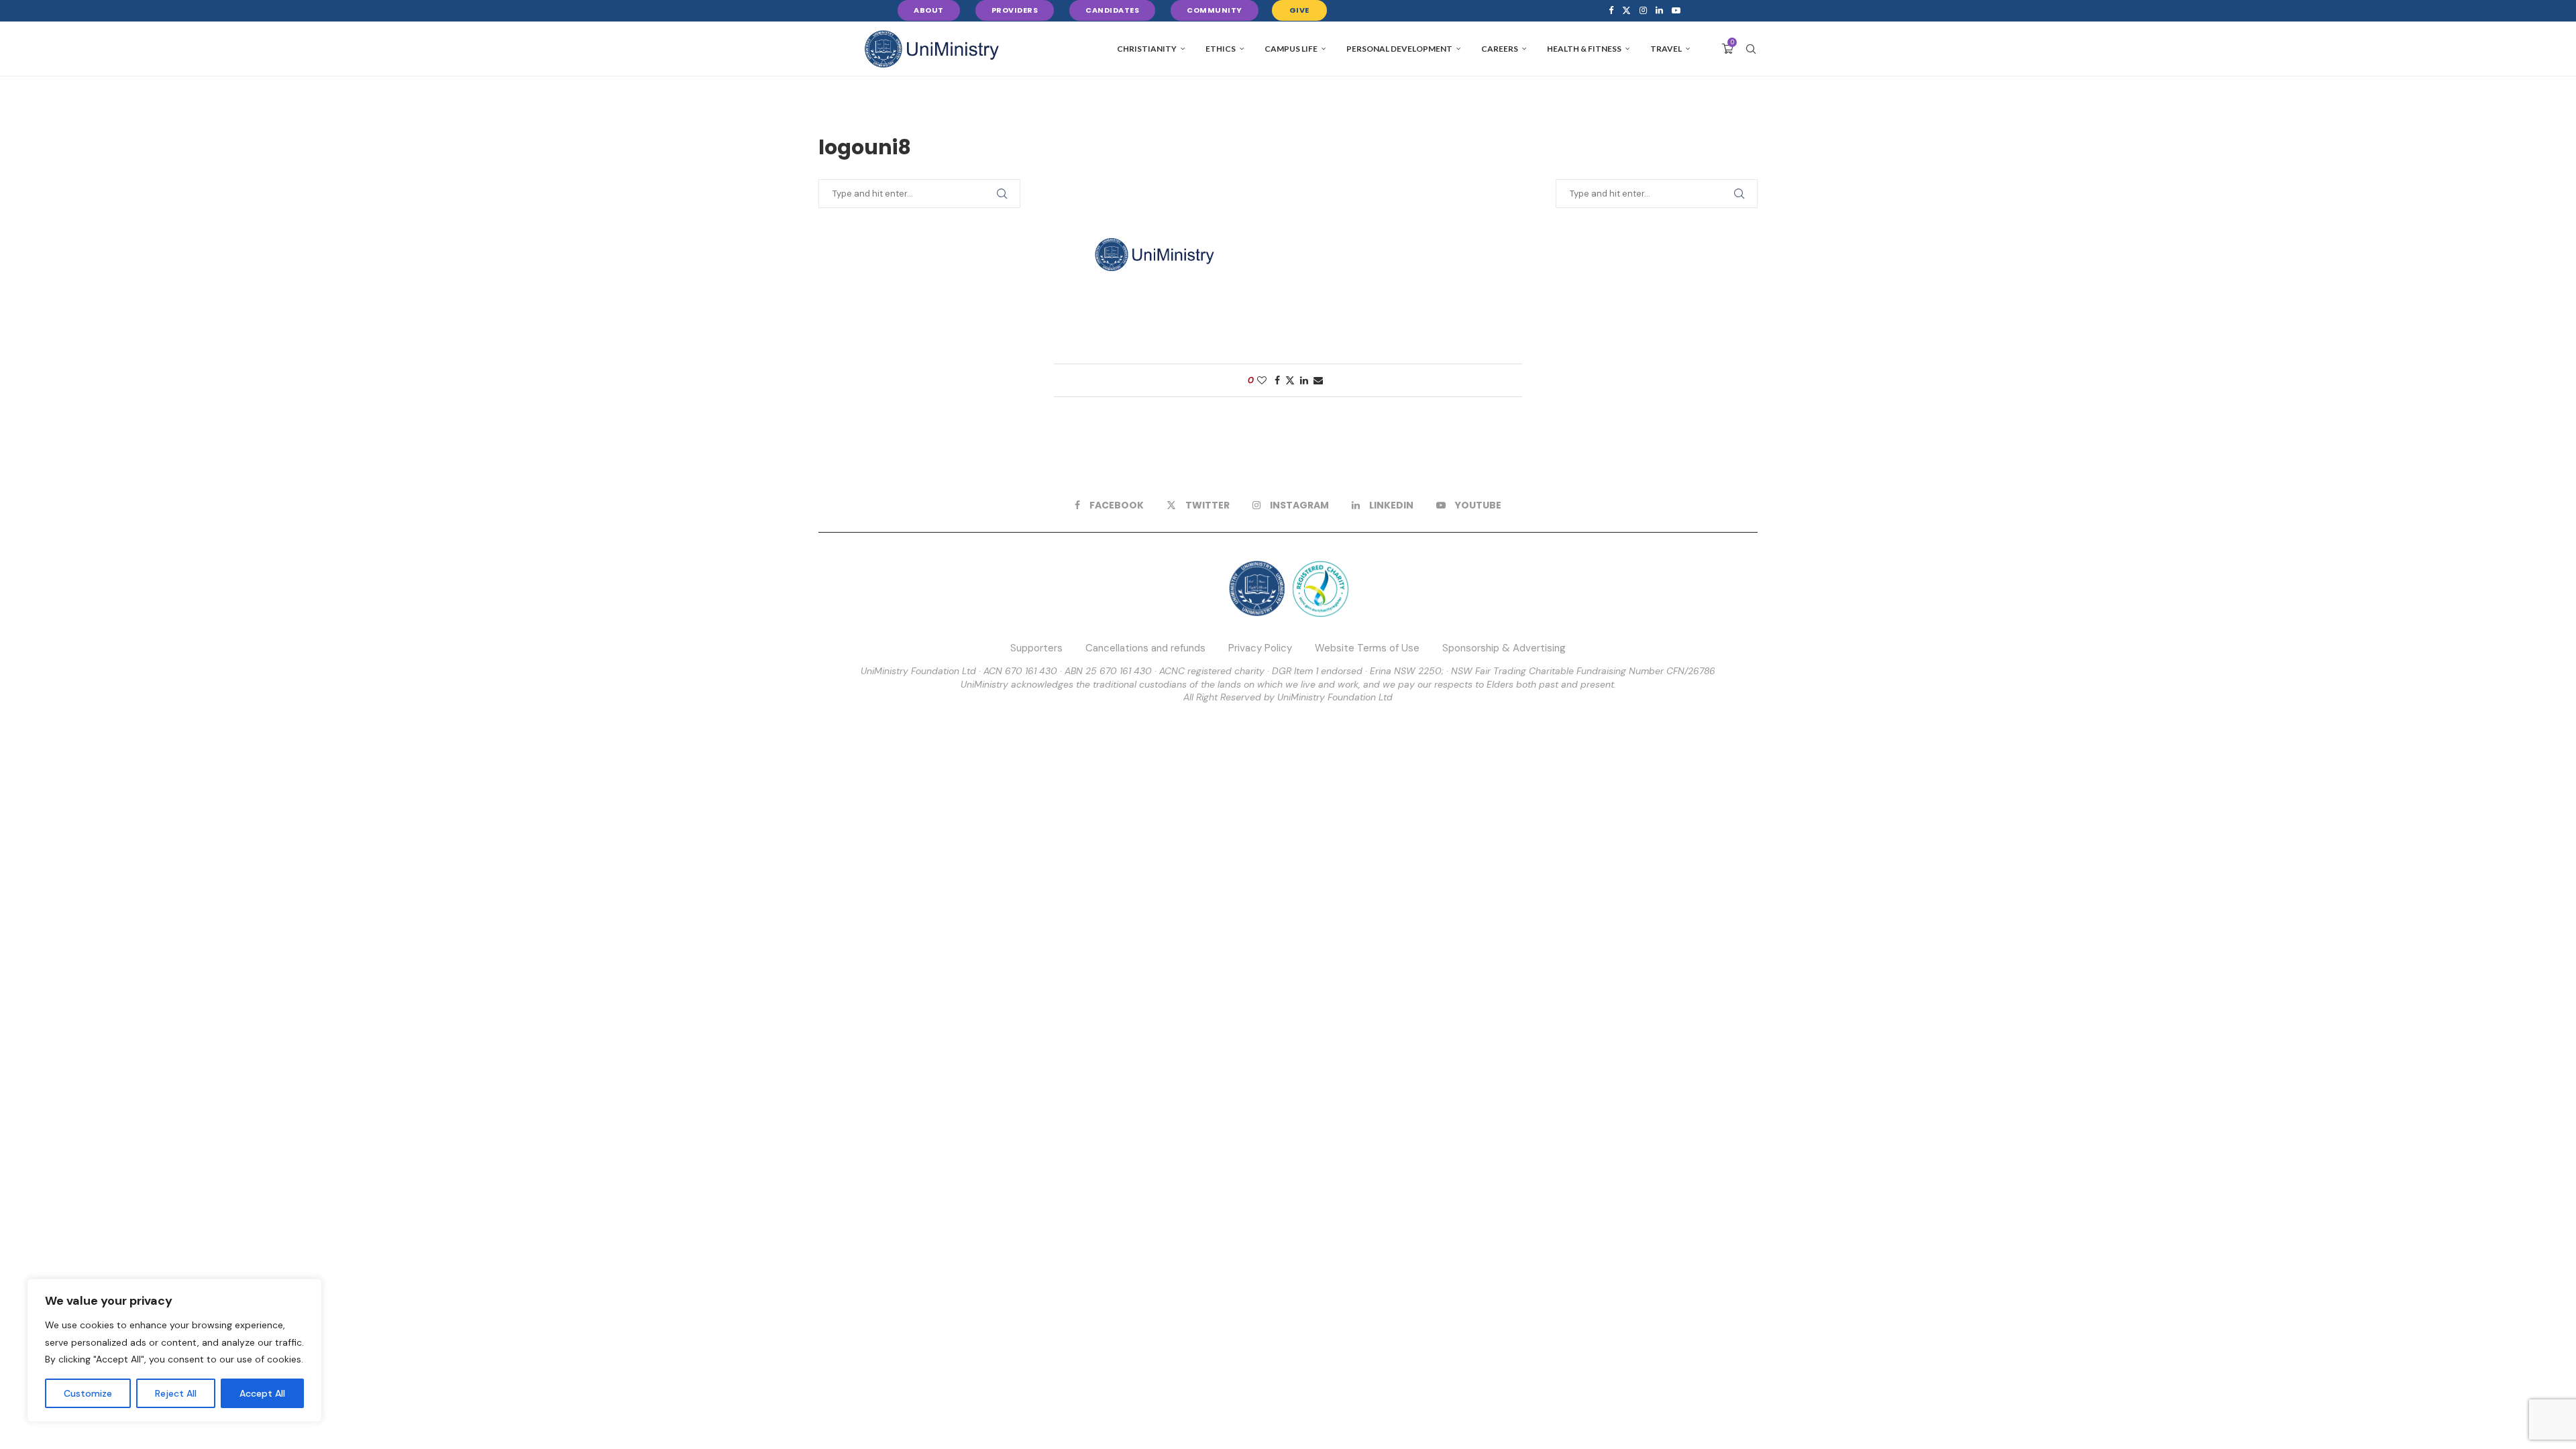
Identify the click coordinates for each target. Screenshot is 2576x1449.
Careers (1500, 49)
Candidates (1112, 10)
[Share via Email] (1318, 380)
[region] (174, 1350)
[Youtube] (1676, 11)
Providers (1015, 10)
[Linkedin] (1659, 11)
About (929, 10)
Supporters (1036, 648)
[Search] (1751, 49)
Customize (88, 1393)
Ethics (1221, 49)
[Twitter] (1626, 11)
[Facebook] (1611, 11)
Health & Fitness (1584, 49)
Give (1299, 10)
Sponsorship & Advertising (1504, 648)
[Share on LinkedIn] (1304, 380)
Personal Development (1399, 49)
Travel (1666, 49)
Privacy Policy (1260, 648)
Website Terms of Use (1367, 648)
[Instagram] (1643, 11)
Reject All (176, 1393)
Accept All (262, 1393)
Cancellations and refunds (1145, 648)
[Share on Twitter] (1290, 380)
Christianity (1147, 49)
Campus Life (1291, 49)
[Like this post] (1262, 380)
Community (1215, 10)
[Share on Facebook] (1277, 380)
